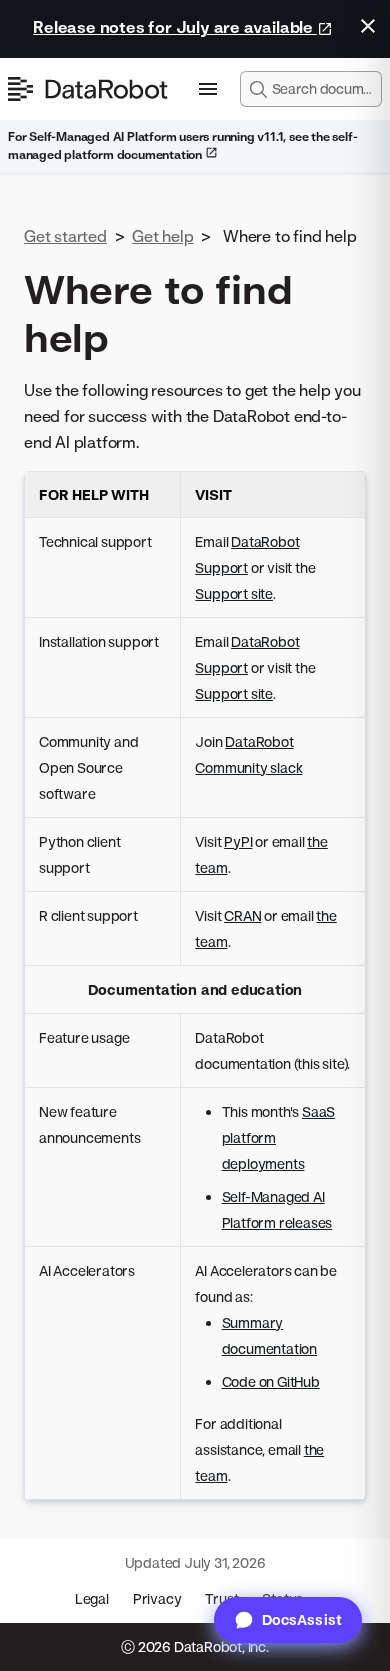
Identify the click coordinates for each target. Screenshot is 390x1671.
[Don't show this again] (368, 26)
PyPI (238, 841)
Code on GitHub (271, 1381)
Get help (162, 236)
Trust (221, 1598)
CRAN (242, 915)
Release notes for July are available (175, 27)
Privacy (157, 1598)
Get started (65, 236)
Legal (92, 1598)
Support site (234, 593)
